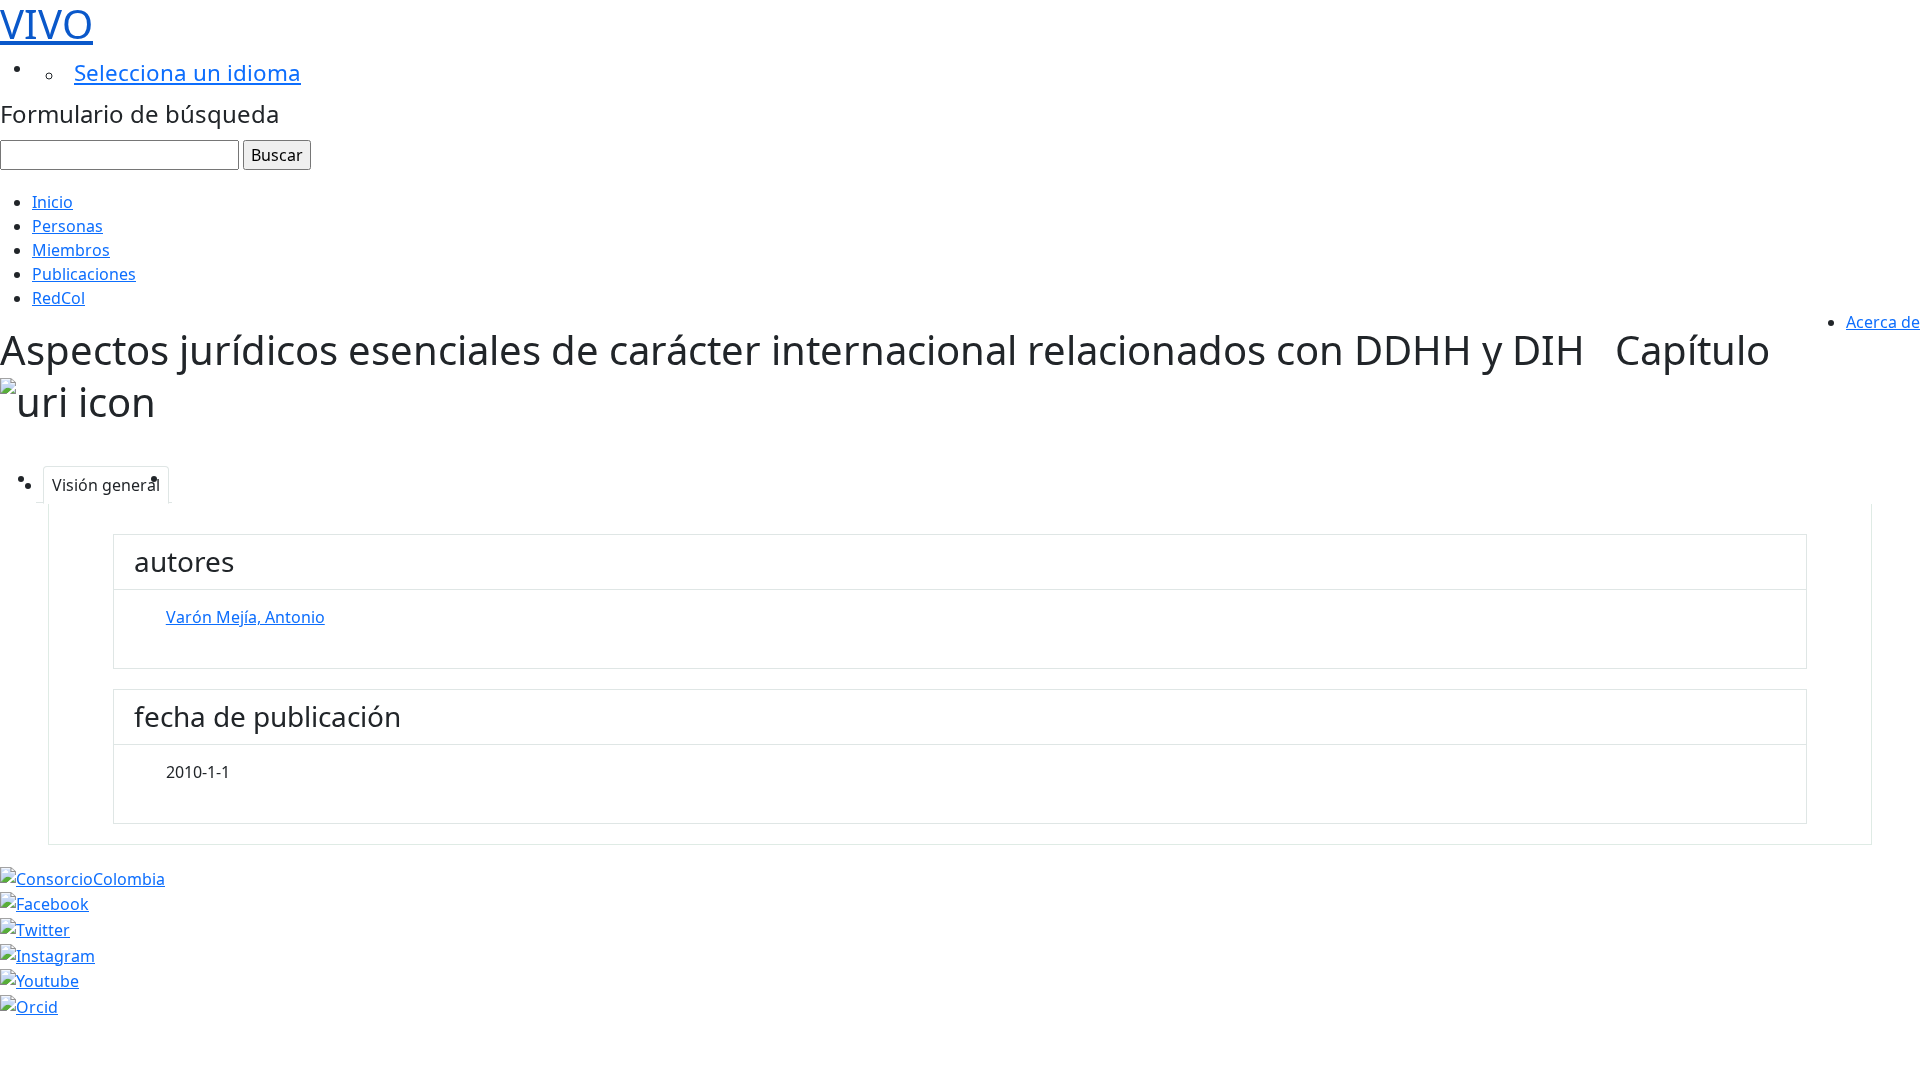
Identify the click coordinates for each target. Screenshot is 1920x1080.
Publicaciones (84, 274)
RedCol (58, 298)
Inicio (52, 202)
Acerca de (1883, 322)
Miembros (71, 250)
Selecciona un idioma (187, 72)
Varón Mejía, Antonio (245, 617)
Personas (67, 226)
